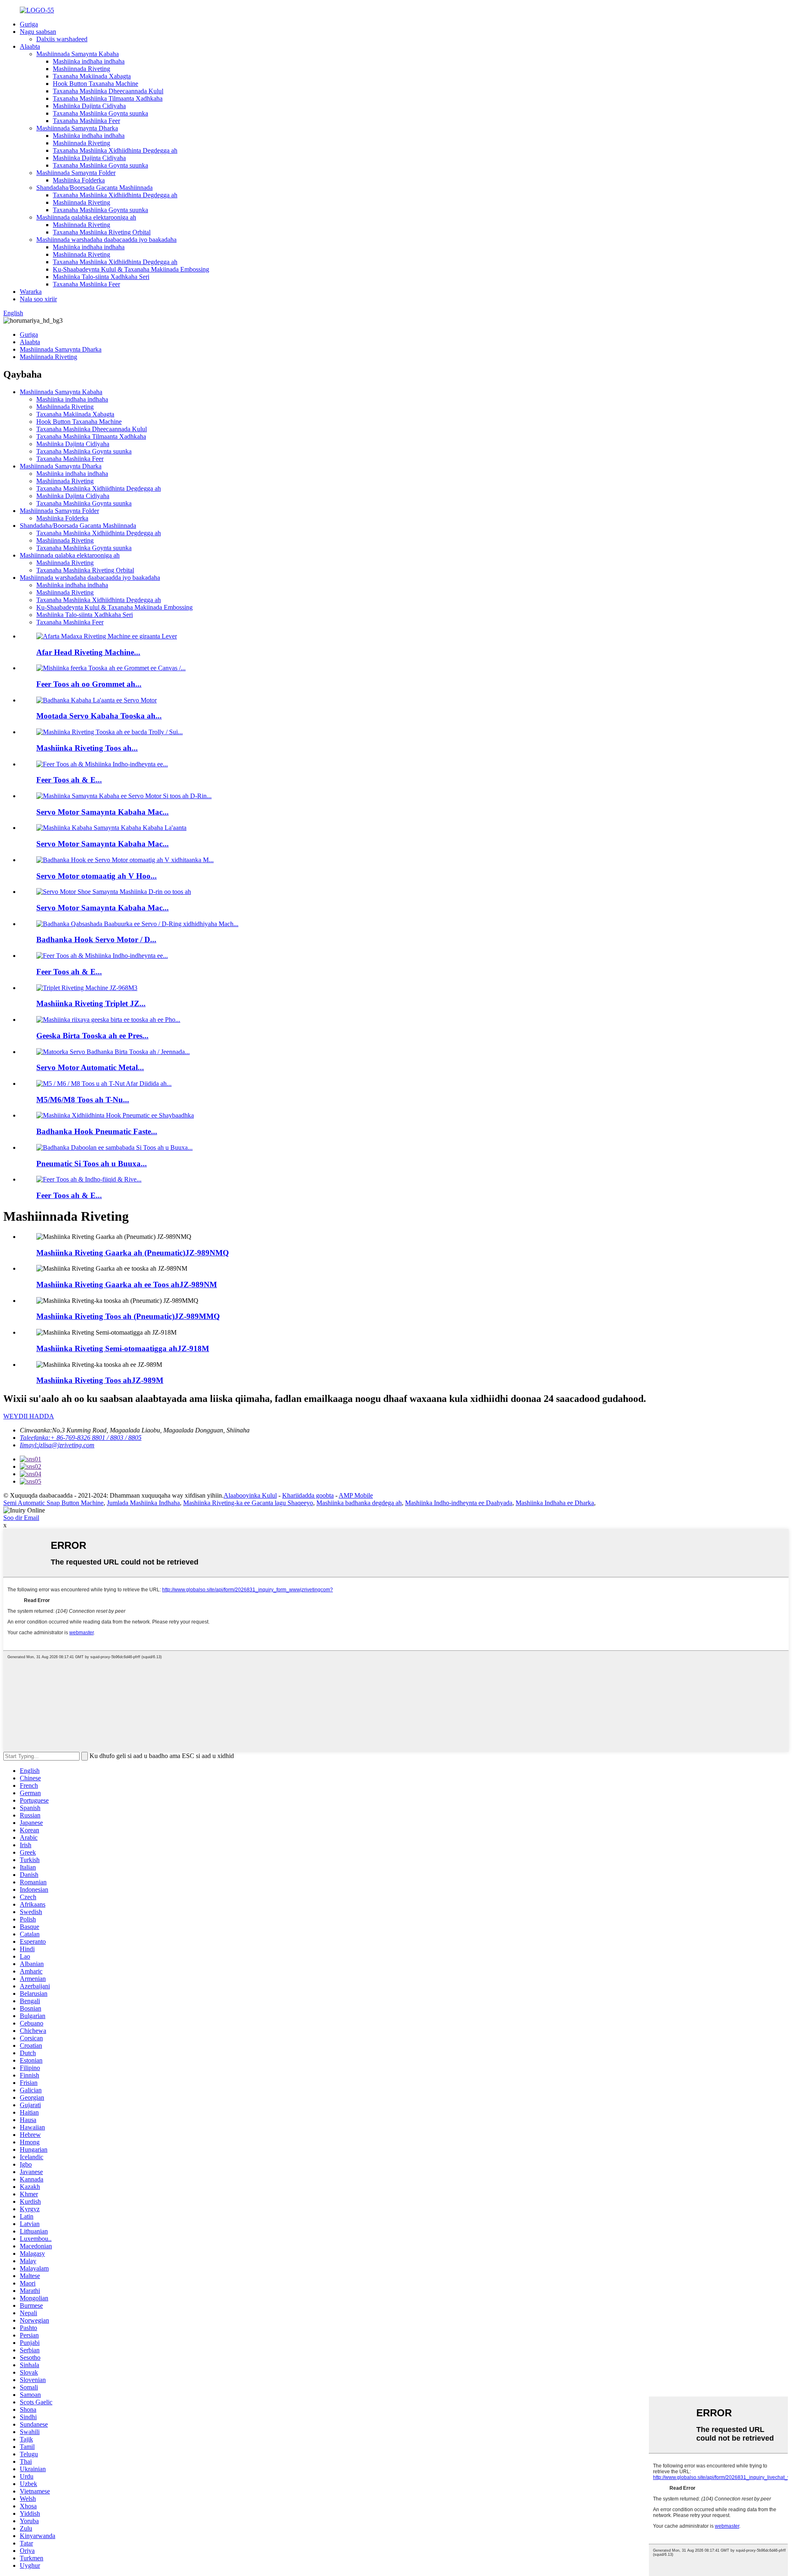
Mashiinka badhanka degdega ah (359, 1503)
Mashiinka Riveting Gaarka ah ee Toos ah (127, 1284)
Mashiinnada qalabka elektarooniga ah (86, 217)
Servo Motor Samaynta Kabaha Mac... (103, 812)
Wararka (31, 292)
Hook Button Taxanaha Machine (95, 84)
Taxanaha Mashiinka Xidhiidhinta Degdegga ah (115, 150)
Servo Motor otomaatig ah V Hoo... (97, 876)
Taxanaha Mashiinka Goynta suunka (100, 113)
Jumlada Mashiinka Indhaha (143, 1503)
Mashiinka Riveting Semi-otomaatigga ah (123, 1348)
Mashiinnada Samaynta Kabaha (78, 54)
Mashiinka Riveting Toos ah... (87, 748)
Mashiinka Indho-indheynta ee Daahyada (459, 1503)
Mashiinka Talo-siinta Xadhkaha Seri (101, 277)
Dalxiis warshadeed (62, 39)
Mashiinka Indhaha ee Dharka (555, 1503)
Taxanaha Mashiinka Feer (86, 121)
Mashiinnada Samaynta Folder (76, 173)
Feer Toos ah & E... (69, 780)
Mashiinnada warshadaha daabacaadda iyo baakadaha (106, 240)
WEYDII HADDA (29, 1416)
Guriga (29, 24)
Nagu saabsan (38, 32)
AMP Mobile (356, 1495)
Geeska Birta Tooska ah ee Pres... (92, 1036)
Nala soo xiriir (38, 299)
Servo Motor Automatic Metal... (90, 1067)
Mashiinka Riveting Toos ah (100, 1380)
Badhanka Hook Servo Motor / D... (96, 939)
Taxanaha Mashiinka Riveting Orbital (102, 232)
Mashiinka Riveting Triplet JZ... (91, 1003)
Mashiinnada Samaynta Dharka (77, 128)
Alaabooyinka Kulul (250, 1495)
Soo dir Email (21, 1518)
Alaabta (30, 46)
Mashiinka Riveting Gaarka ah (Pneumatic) (133, 1253)
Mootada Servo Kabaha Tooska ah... (99, 716)
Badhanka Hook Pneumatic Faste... (97, 1131)
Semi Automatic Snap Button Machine (53, 1503)
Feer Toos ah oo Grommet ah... (89, 684)
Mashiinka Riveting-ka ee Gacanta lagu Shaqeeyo (248, 1503)
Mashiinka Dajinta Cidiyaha (89, 106)
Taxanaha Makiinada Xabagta (92, 76)
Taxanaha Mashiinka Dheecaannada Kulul (108, 91)
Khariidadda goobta (308, 1495)
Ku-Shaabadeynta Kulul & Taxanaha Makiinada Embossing (131, 269)
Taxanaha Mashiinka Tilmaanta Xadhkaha (108, 98)
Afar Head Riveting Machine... (88, 652)
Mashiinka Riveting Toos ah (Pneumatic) (128, 1316)
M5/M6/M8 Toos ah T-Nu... (83, 1100)
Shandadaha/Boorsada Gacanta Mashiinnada (94, 188)
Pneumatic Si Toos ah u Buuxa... (92, 1164)
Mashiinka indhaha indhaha (89, 61)
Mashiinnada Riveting (81, 69)
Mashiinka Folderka (79, 180)
